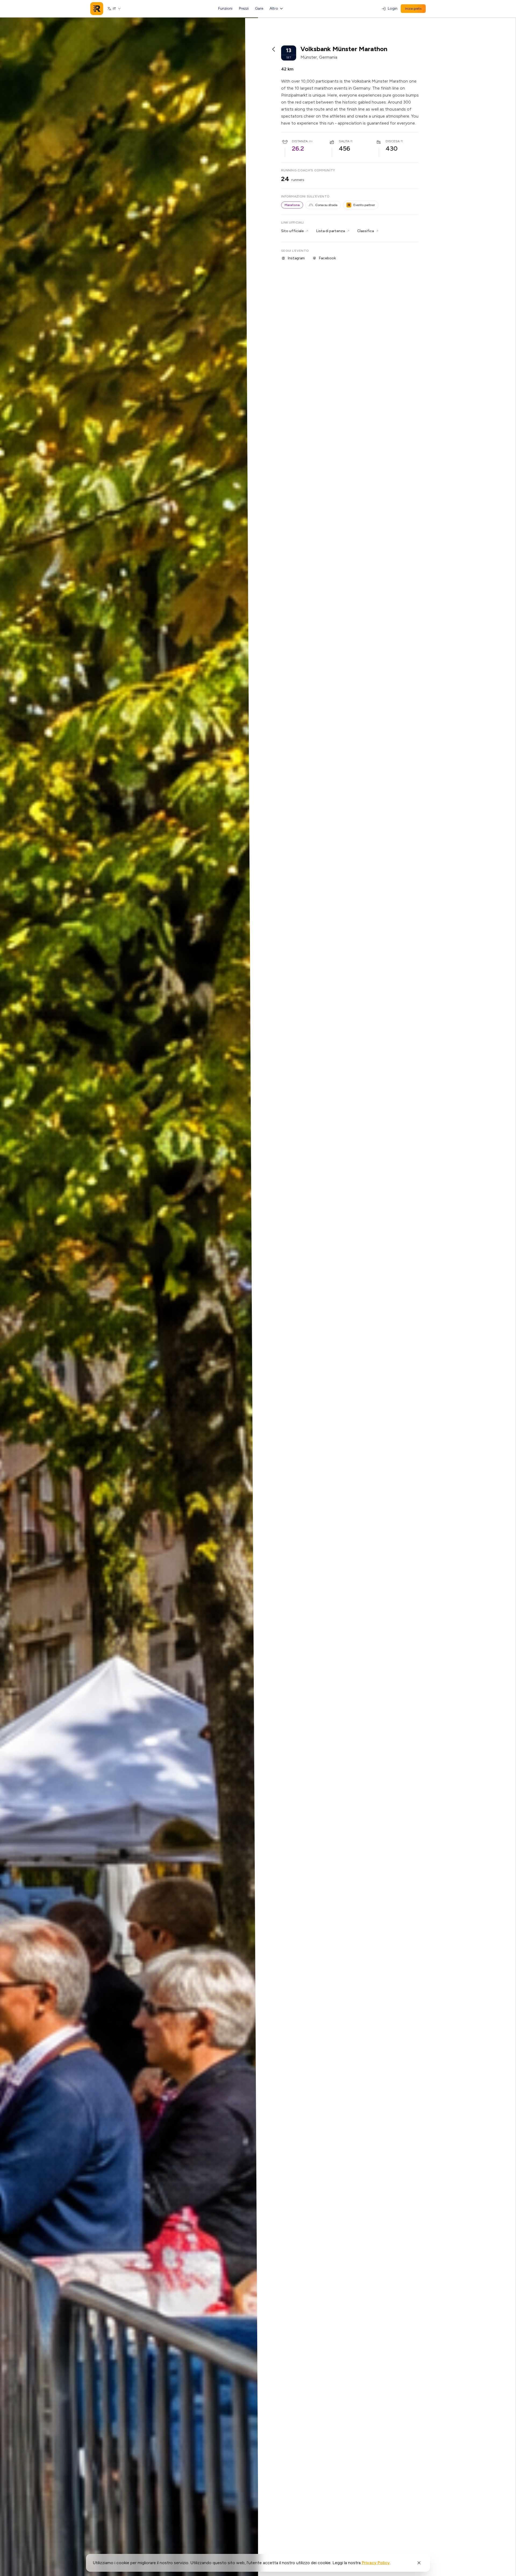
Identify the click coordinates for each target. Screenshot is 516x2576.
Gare (259, 8)
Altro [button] (274, 8)
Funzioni (225, 8)
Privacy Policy (376, 2563)
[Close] (419, 2563)
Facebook (327, 258)
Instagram (296, 258)
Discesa (393, 141)
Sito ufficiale (292, 231)
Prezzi (244, 8)
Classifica (365, 231)
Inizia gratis (413, 9)
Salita (344, 141)
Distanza (300, 141)
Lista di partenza (330, 231)
